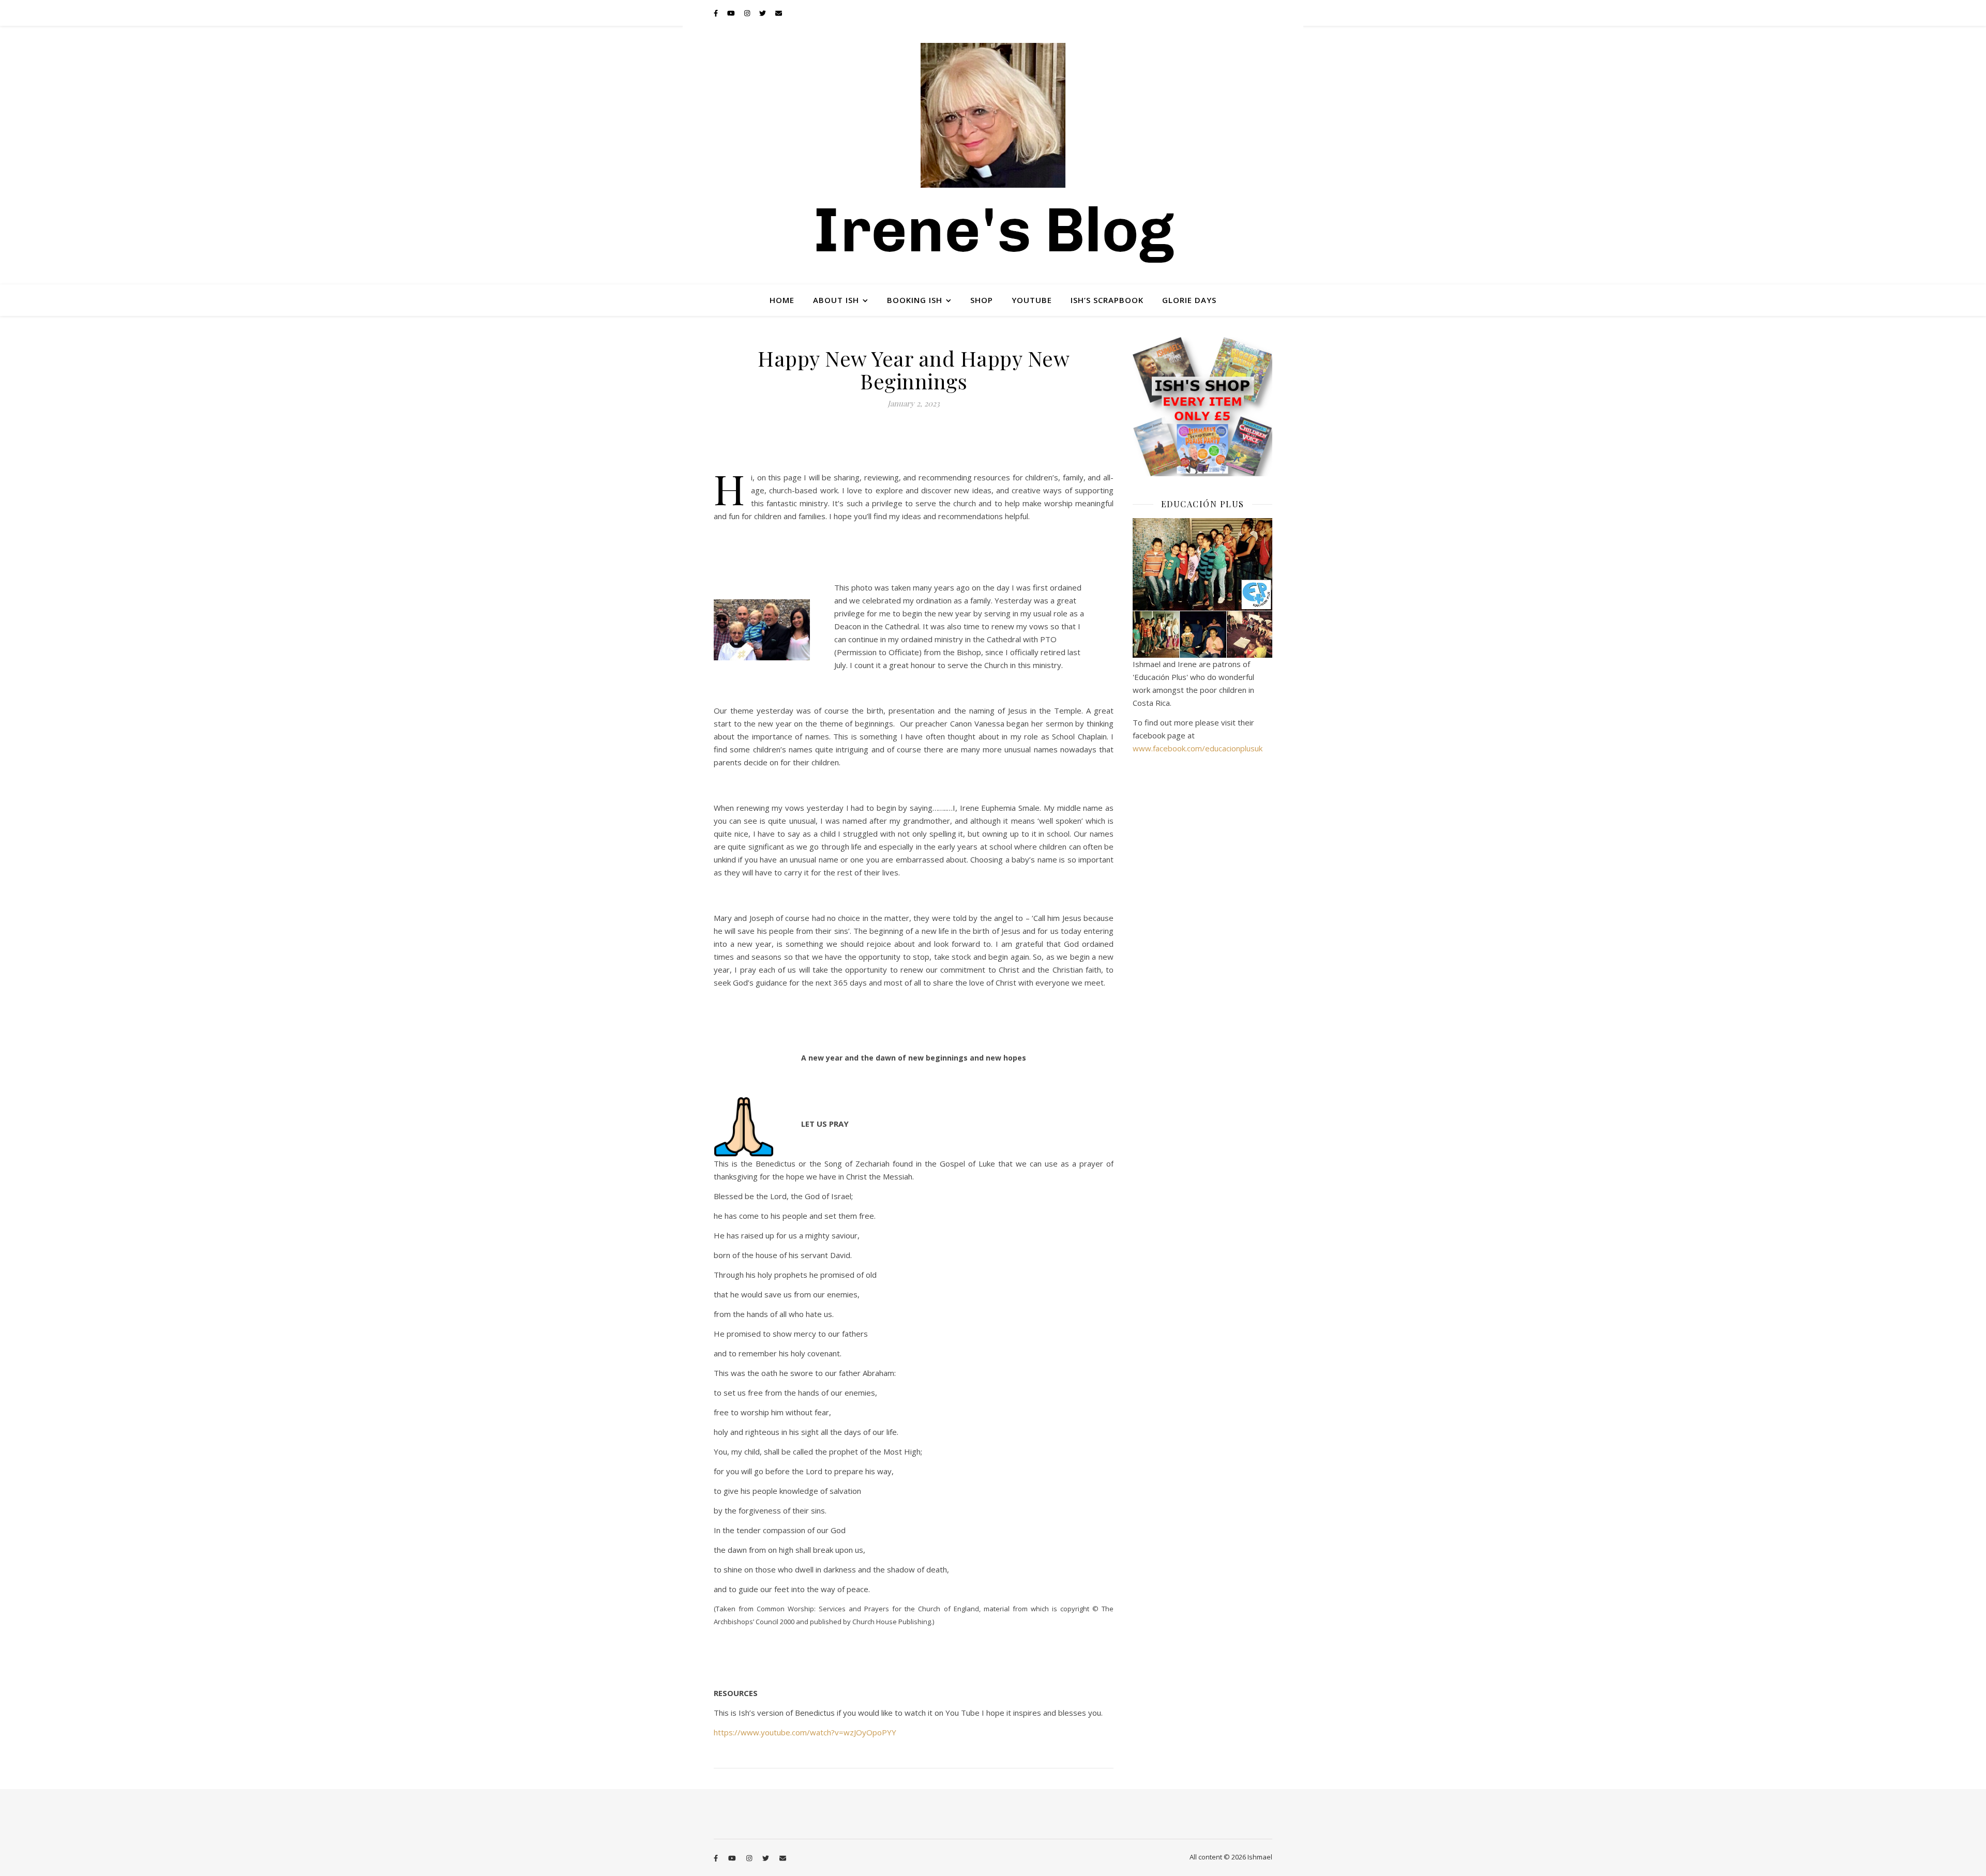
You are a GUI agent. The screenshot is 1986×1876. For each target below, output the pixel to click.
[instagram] (748, 13)
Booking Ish (915, 300)
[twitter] (763, 13)
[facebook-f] (717, 13)
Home (782, 300)
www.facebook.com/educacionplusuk (1198, 748)
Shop (982, 300)
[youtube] (732, 13)
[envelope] (779, 13)
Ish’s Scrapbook (1107, 300)
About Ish (836, 300)
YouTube (1032, 300)
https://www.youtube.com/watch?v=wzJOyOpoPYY (805, 1732)
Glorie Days (1189, 300)
